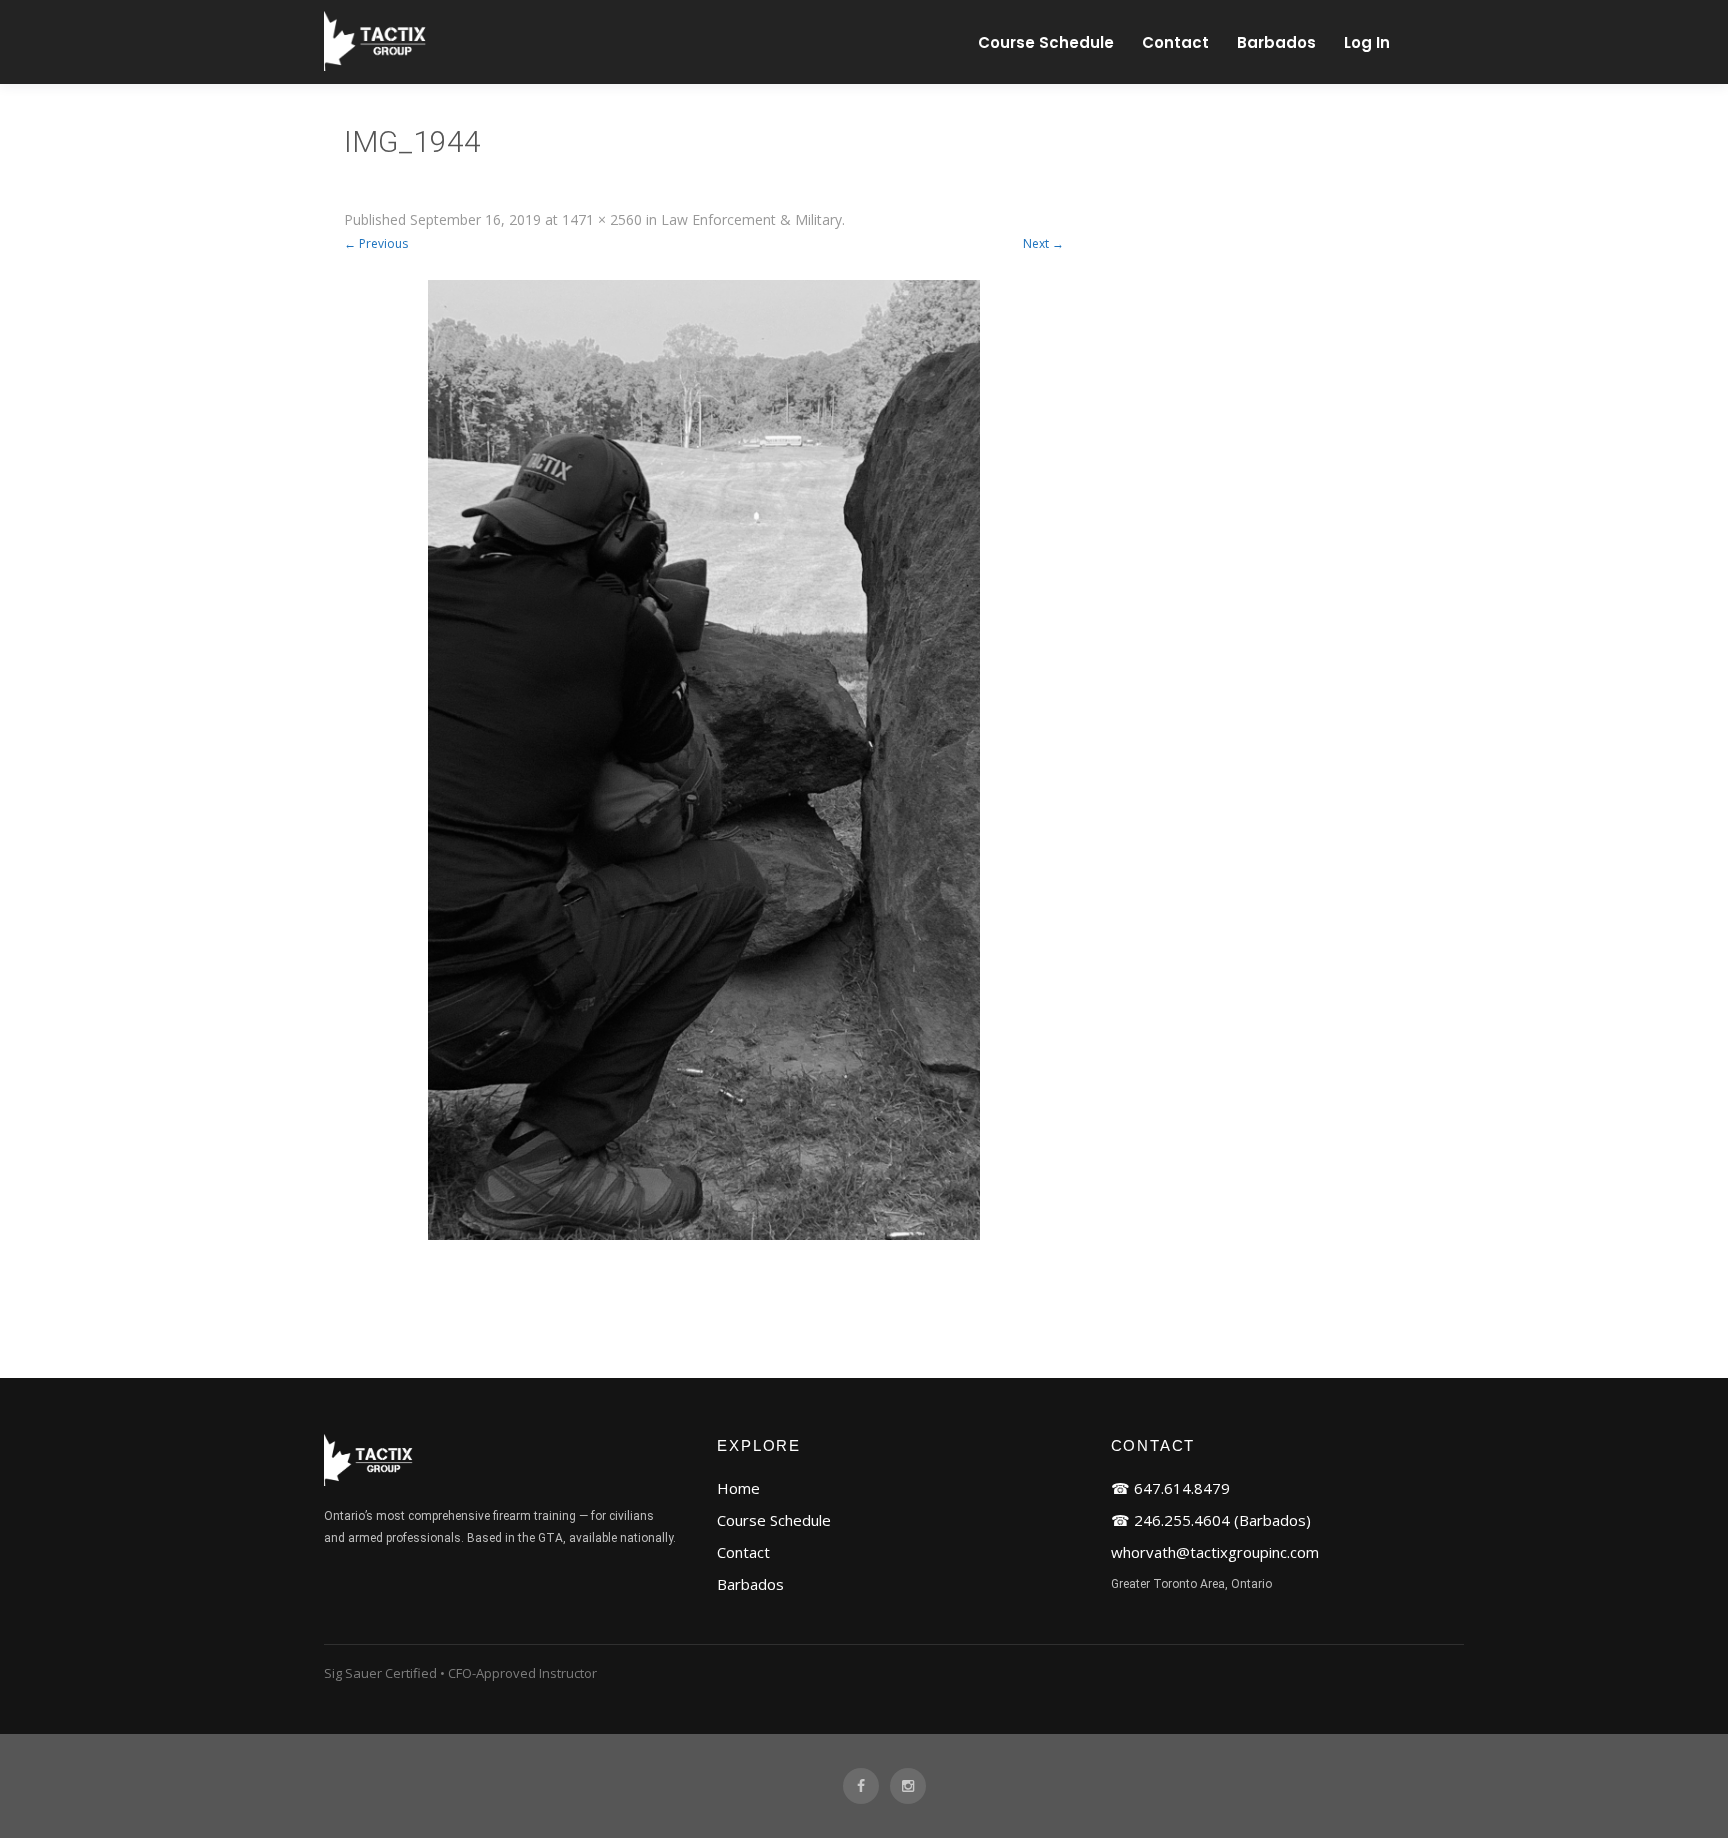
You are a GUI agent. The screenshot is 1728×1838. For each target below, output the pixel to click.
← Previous (376, 243)
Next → (1043, 243)
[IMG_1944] (704, 760)
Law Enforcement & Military (751, 219)
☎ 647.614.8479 (1170, 1488)
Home (738, 1488)
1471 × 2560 (602, 219)
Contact (1175, 42)
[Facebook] (861, 1786)
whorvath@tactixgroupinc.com (1215, 1552)
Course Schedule (1046, 42)
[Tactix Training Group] (377, 66)
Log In (1367, 42)
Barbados (1276, 42)
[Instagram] (908, 1786)
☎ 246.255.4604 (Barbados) (1211, 1520)
